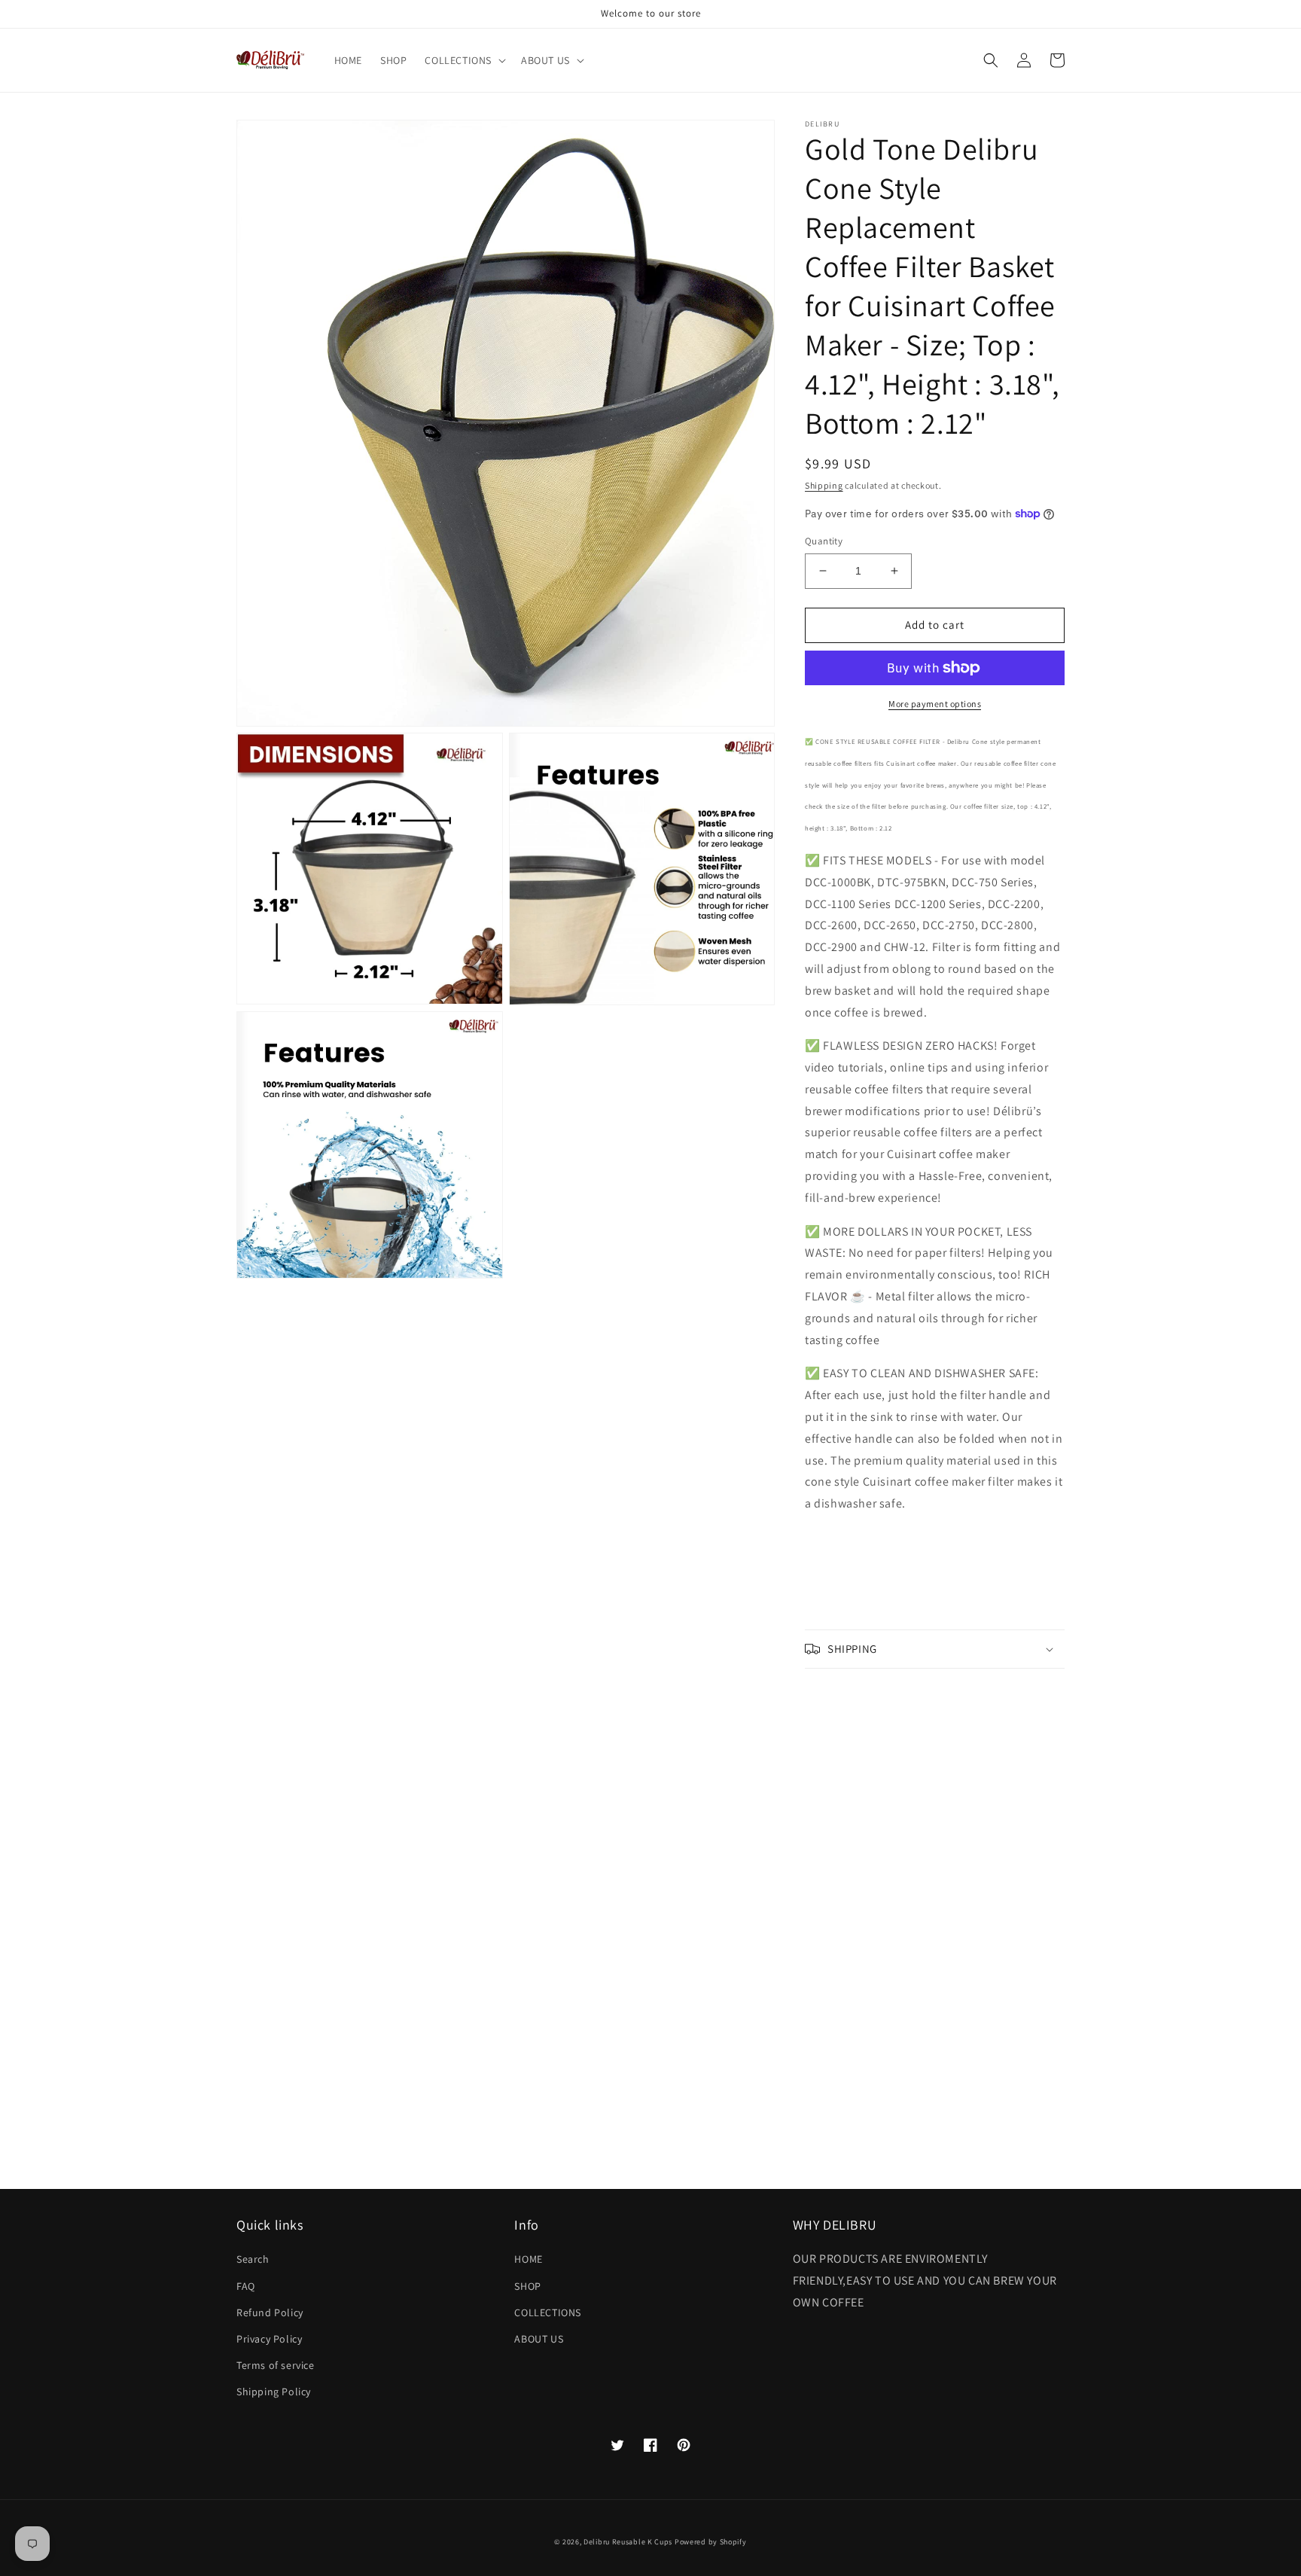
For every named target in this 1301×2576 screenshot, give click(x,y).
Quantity (824, 541)
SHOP (527, 2286)
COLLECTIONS (548, 2312)
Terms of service (276, 2365)
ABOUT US (539, 2339)
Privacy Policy (269, 2339)
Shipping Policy (274, 2392)
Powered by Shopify (711, 2542)
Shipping (824, 485)
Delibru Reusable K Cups (628, 2542)
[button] (464, 60)
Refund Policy (270, 2312)
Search (253, 2259)
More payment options (935, 704)
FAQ (246, 2286)
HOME (528, 2259)
